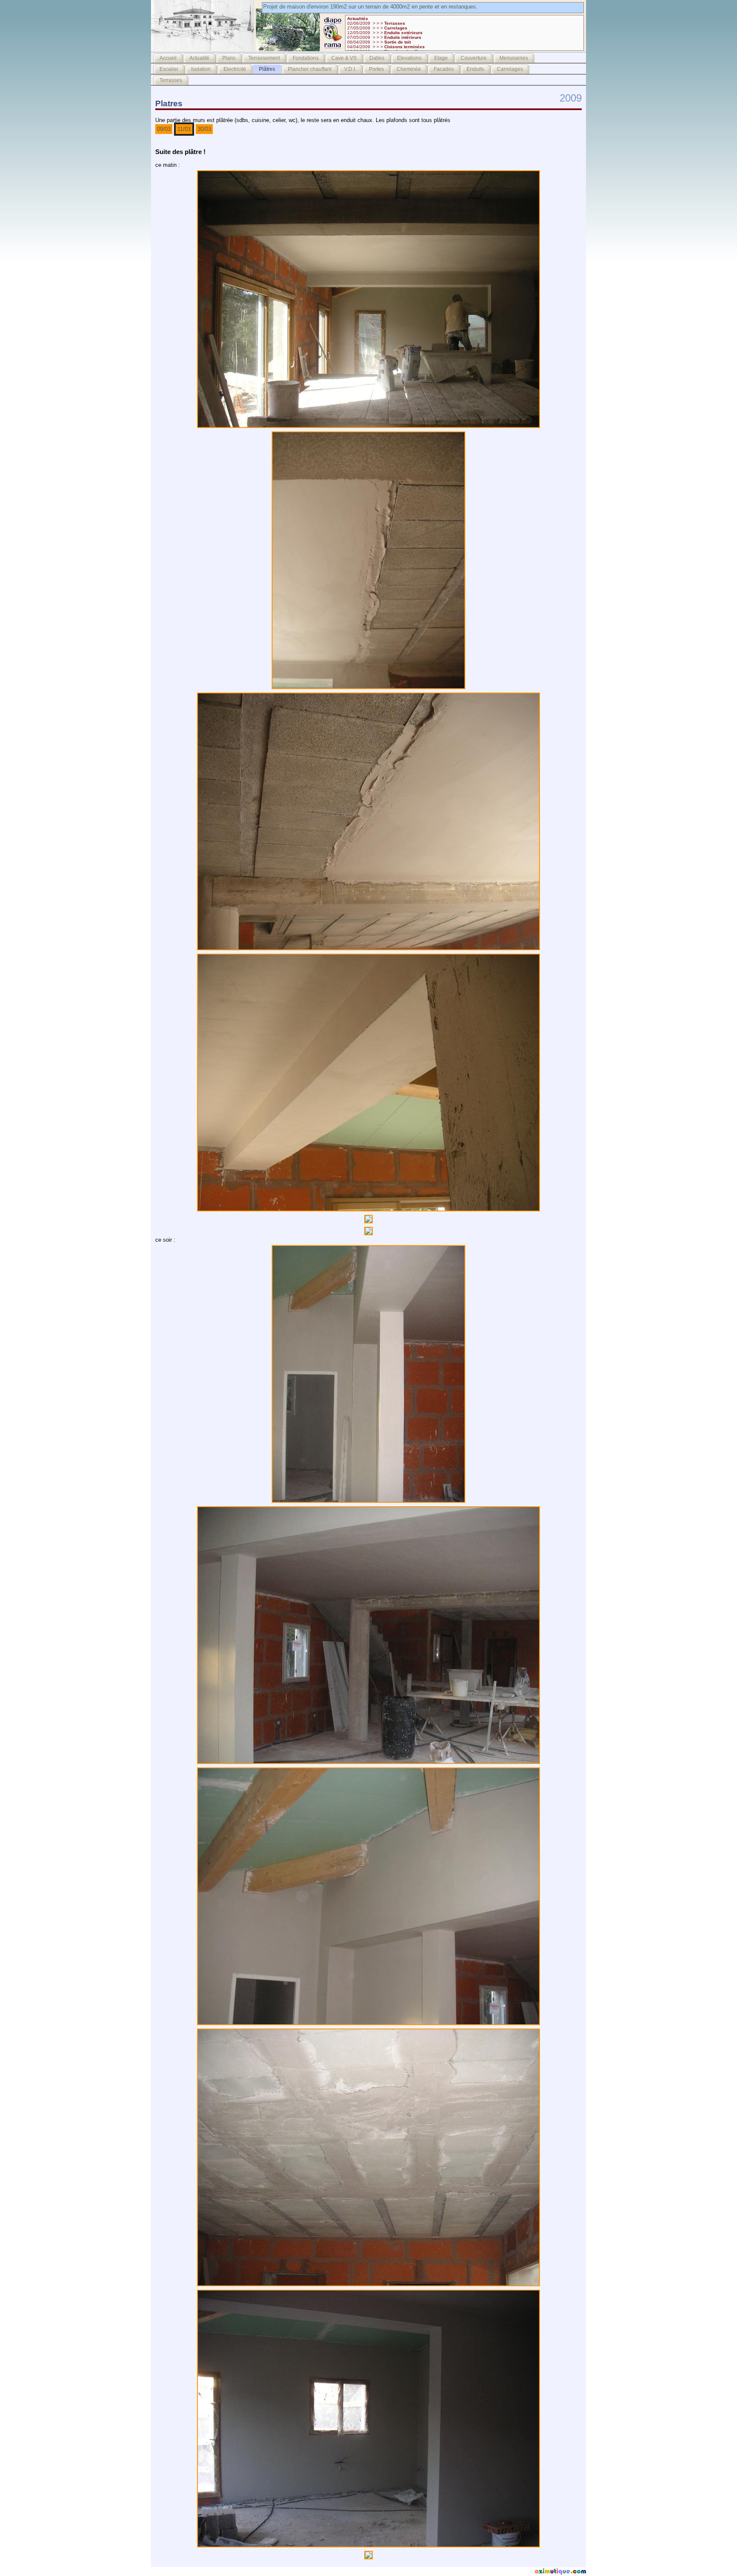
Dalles (377, 58)
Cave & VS (344, 58)
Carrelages (510, 69)
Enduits (475, 69)
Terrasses (171, 80)
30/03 (204, 129)
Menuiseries (514, 58)
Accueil (168, 58)
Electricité (235, 69)
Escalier (169, 69)
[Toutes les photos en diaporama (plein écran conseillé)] (333, 49)
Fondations (306, 58)
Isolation (201, 69)
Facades (444, 69)
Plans (229, 58)
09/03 (164, 129)
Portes (376, 69)
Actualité (199, 58)
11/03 (184, 129)
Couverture (474, 58)
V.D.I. (350, 69)
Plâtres (267, 69)
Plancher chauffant (310, 69)
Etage (441, 58)
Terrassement (264, 58)
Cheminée (409, 69)
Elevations (409, 58)
